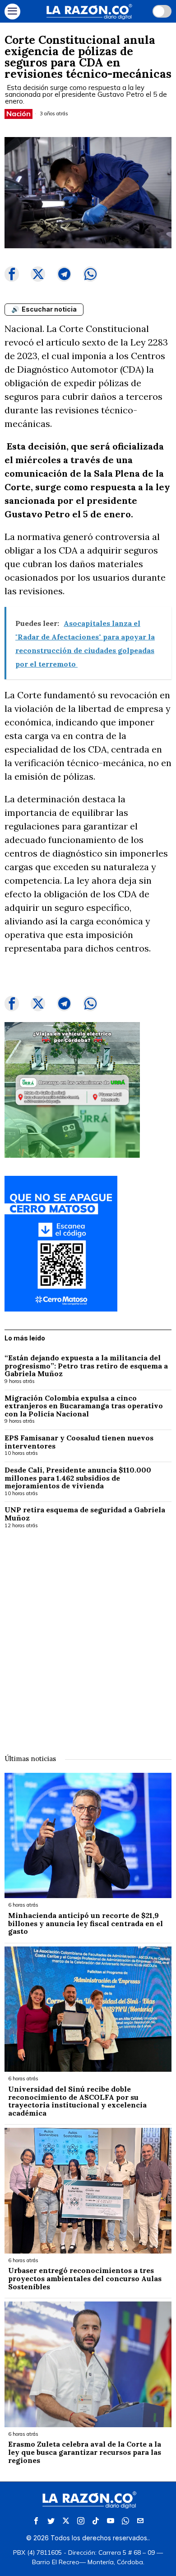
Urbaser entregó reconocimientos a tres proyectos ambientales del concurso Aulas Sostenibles (85, 2279)
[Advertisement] (88, 1635)
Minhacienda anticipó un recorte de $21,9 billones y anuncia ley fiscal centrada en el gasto (86, 1924)
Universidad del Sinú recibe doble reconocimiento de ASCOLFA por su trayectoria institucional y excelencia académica (77, 2101)
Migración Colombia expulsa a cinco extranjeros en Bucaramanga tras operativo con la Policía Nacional (84, 1406)
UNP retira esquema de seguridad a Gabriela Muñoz (85, 1514)
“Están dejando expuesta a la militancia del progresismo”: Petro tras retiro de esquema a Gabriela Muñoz (86, 1366)
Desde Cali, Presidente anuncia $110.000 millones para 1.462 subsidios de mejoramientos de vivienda (78, 1478)
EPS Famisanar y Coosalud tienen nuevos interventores (79, 1442)
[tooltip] (12, 274)
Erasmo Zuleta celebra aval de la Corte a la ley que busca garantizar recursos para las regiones (85, 2452)
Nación (19, 114)
